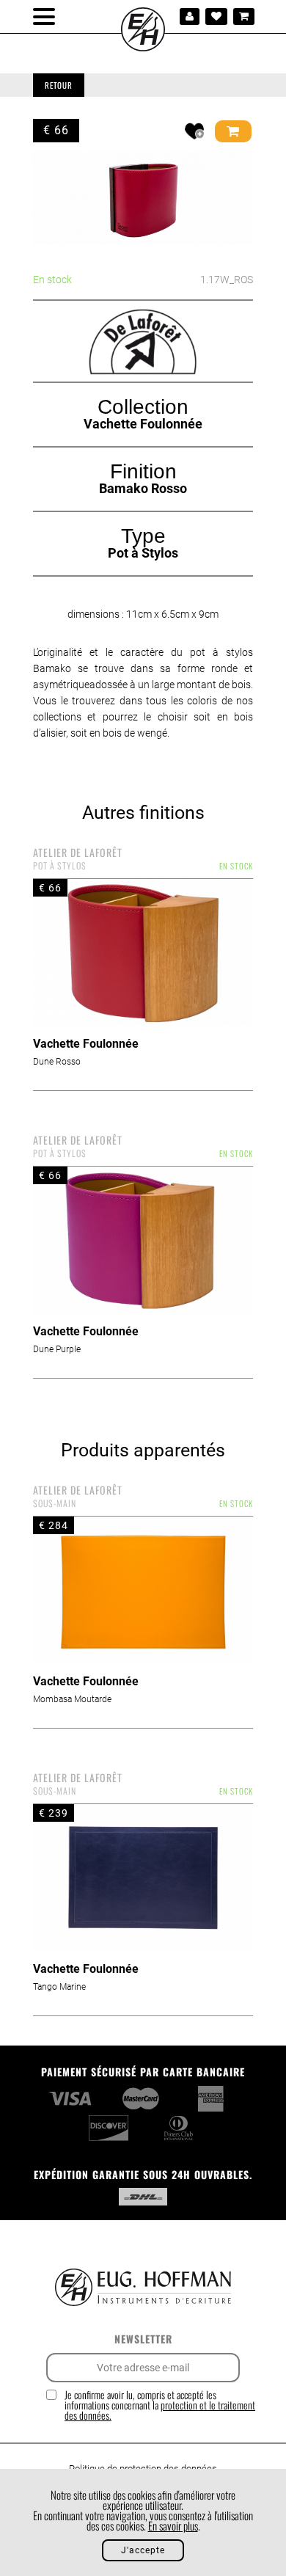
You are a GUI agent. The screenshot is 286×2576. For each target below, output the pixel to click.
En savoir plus (173, 2525)
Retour (59, 85)
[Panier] (244, 17)
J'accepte (143, 2550)
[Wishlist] (216, 17)
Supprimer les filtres (200, 85)
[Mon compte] (190, 17)
